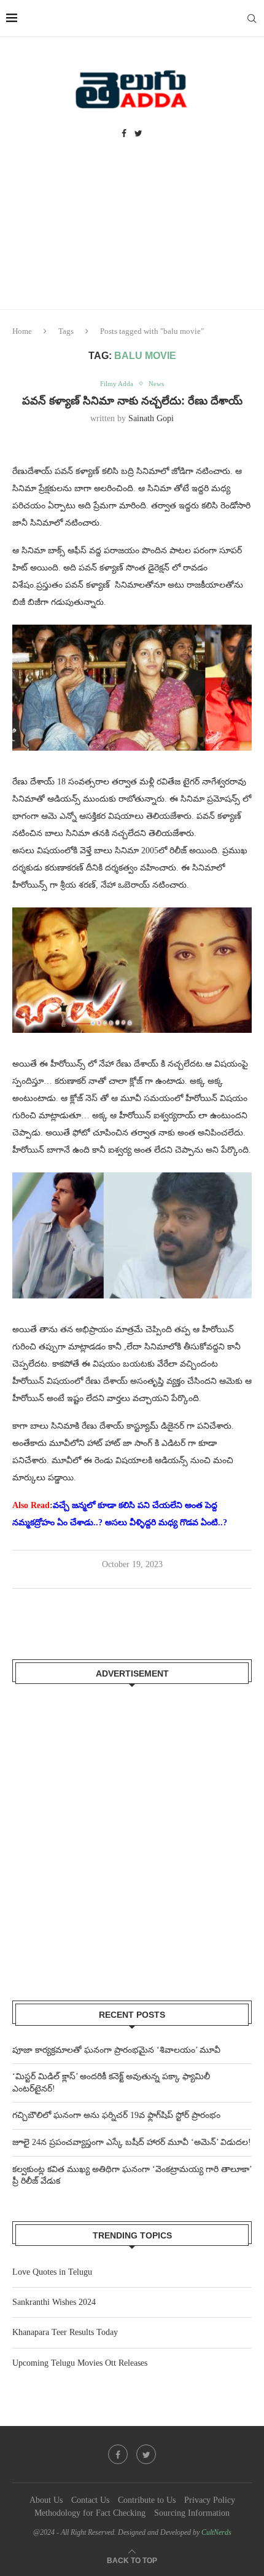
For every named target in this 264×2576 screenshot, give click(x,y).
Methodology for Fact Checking (90, 2513)
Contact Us (90, 2500)
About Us (46, 2500)
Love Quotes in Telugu (52, 2272)
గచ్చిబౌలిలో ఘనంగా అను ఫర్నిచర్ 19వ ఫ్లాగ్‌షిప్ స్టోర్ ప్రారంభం (116, 2115)
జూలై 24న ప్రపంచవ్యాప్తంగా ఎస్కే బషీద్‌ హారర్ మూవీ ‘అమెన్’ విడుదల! (132, 2142)
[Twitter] (138, 134)
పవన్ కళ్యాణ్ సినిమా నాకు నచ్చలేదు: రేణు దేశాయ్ (132, 401)
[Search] (252, 18)
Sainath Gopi (151, 418)
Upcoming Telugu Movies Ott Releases (80, 2363)
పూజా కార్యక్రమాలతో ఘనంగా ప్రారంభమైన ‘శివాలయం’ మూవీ (116, 2050)
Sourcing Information (192, 2513)
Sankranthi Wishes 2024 (54, 2302)
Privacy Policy (210, 2500)
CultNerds (216, 2532)
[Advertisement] (132, 236)
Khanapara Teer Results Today (65, 2332)
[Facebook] (124, 134)
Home (22, 331)
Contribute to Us (147, 2500)
